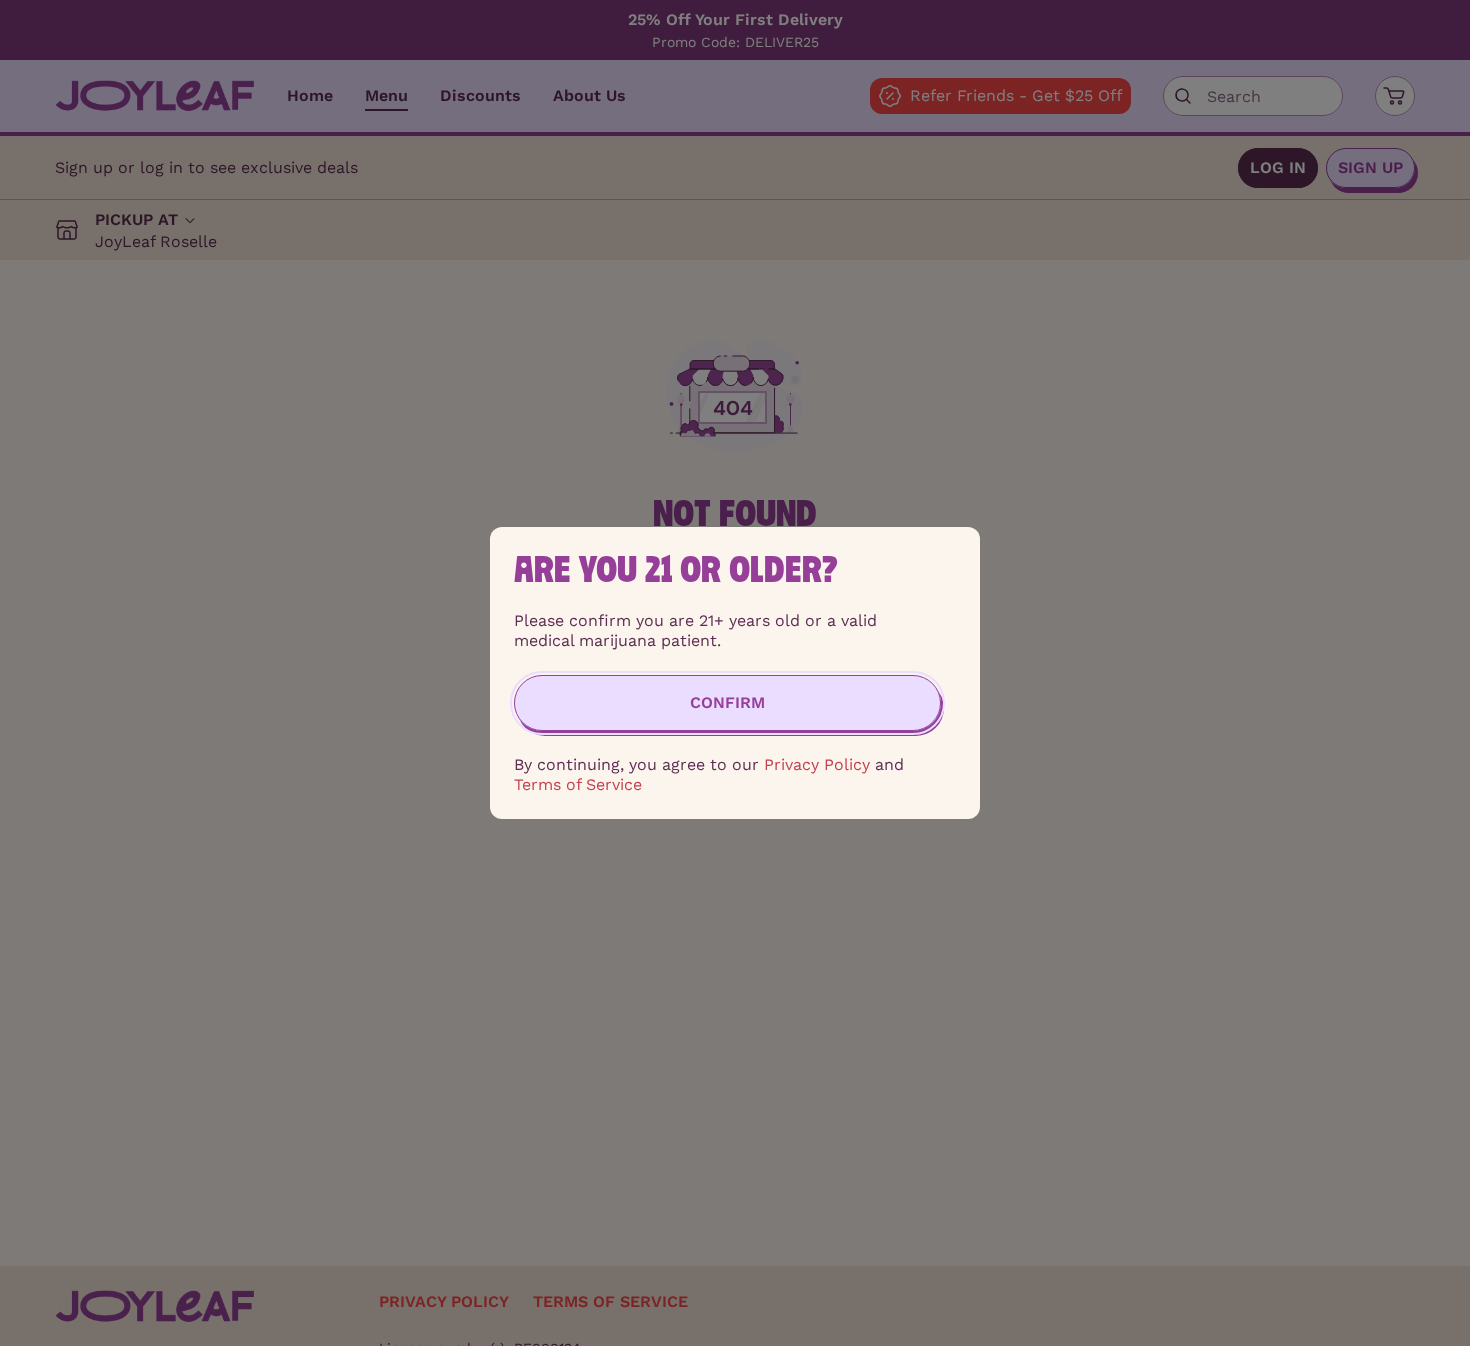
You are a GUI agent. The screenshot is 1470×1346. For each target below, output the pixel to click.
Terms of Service (578, 784)
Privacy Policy (817, 764)
